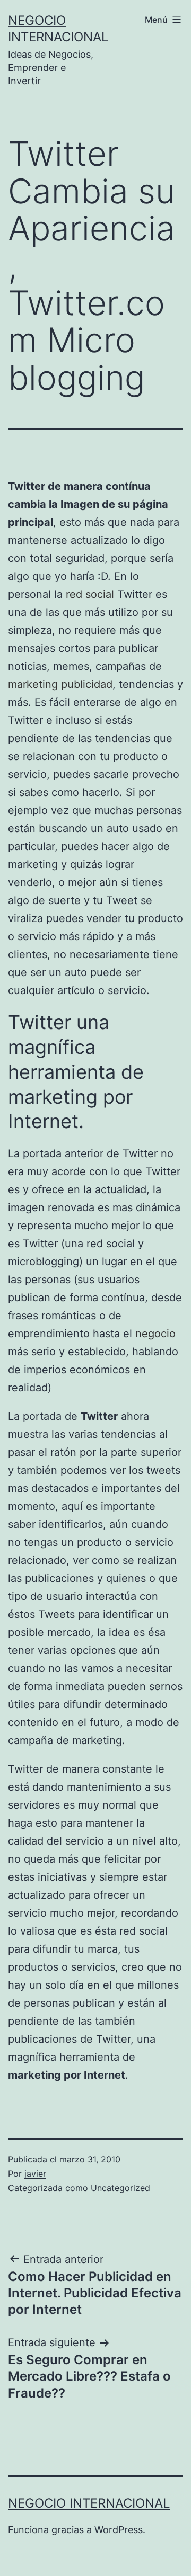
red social (90, 594)
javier (35, 2173)
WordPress (119, 2530)
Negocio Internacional (89, 2503)
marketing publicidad (60, 684)
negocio (155, 1334)
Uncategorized (120, 2188)
